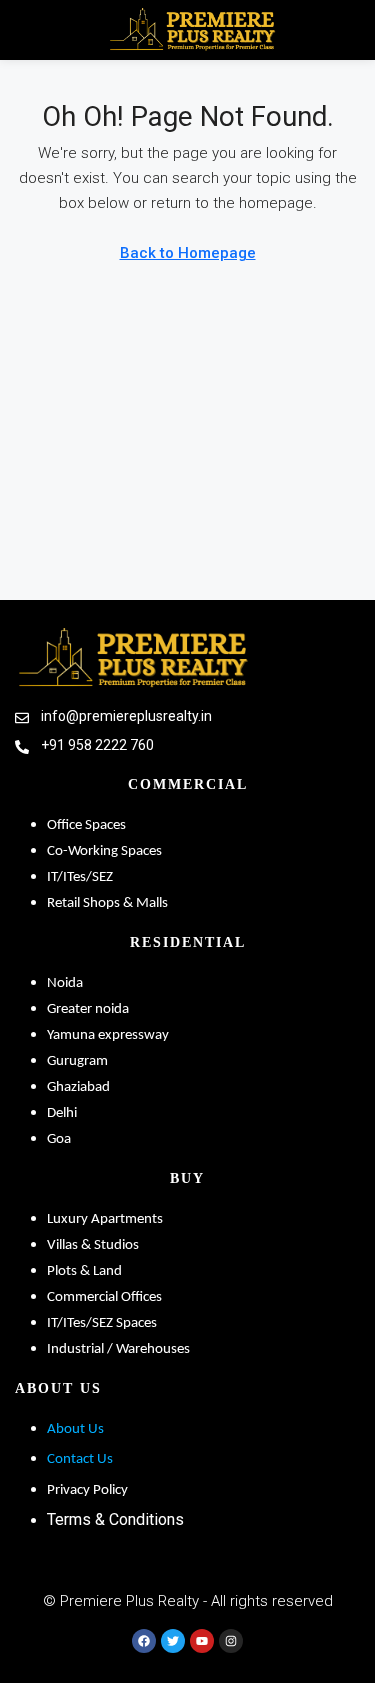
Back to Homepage (188, 253)
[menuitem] (347, 30)
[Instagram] (231, 1641)
